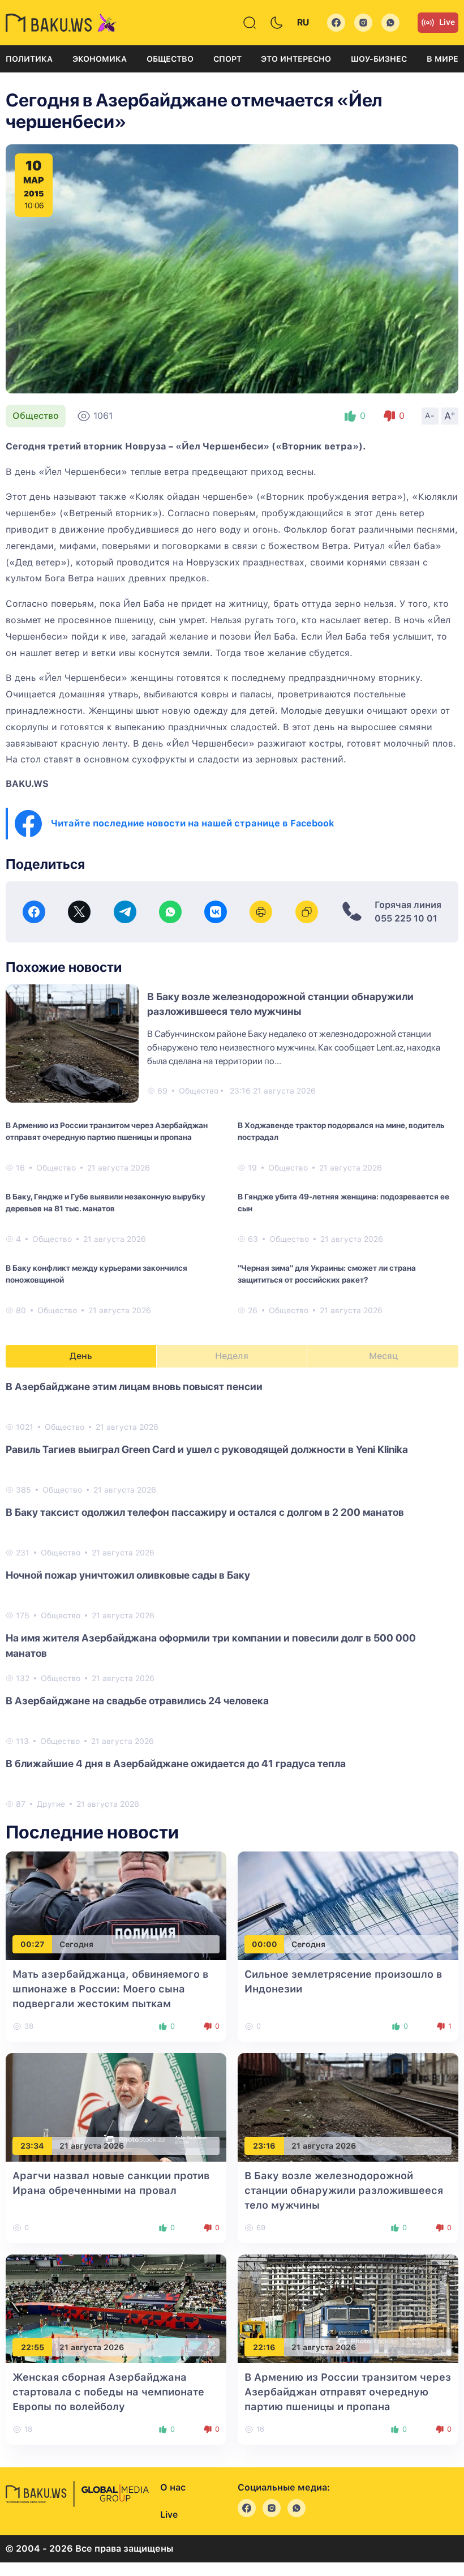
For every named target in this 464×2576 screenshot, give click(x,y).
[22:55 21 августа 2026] (116, 2308)
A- (430, 415)
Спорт (227, 59)
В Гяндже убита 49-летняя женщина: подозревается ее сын (343, 1203)
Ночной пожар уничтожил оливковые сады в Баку (128, 1575)
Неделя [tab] (232, 1356)
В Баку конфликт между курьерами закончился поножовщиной (96, 1274)
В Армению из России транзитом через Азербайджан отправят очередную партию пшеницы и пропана (107, 1131)
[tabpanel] (232, 1595)
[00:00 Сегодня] (348, 1905)
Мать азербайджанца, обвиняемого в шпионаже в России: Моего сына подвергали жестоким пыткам (110, 1989)
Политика (29, 59)
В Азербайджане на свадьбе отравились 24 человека (137, 1701)
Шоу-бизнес (379, 59)
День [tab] (81, 1356)
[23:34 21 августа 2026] (116, 2106)
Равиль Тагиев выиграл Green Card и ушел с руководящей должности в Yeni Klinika (207, 1449)
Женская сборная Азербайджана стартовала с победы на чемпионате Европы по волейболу (108, 2392)
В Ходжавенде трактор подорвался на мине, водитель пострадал (341, 1131)
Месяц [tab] (383, 1356)
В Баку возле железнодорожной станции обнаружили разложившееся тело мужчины (344, 2190)
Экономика (100, 59)
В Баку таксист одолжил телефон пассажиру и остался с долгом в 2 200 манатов (205, 1512)
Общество (170, 59)
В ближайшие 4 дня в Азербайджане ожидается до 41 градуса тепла (176, 1763)
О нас (173, 2487)
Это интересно (296, 59)
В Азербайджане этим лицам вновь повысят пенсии (134, 1386)
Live (447, 22)
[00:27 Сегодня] (116, 1905)
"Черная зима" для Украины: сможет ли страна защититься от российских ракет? (327, 1274)
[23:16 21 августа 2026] (348, 2106)
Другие (51, 1804)
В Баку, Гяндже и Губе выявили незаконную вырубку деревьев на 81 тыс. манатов (106, 1203)
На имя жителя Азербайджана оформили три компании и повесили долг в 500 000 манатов (211, 1645)
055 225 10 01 (406, 918)
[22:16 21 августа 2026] (348, 2308)
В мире (442, 59)
